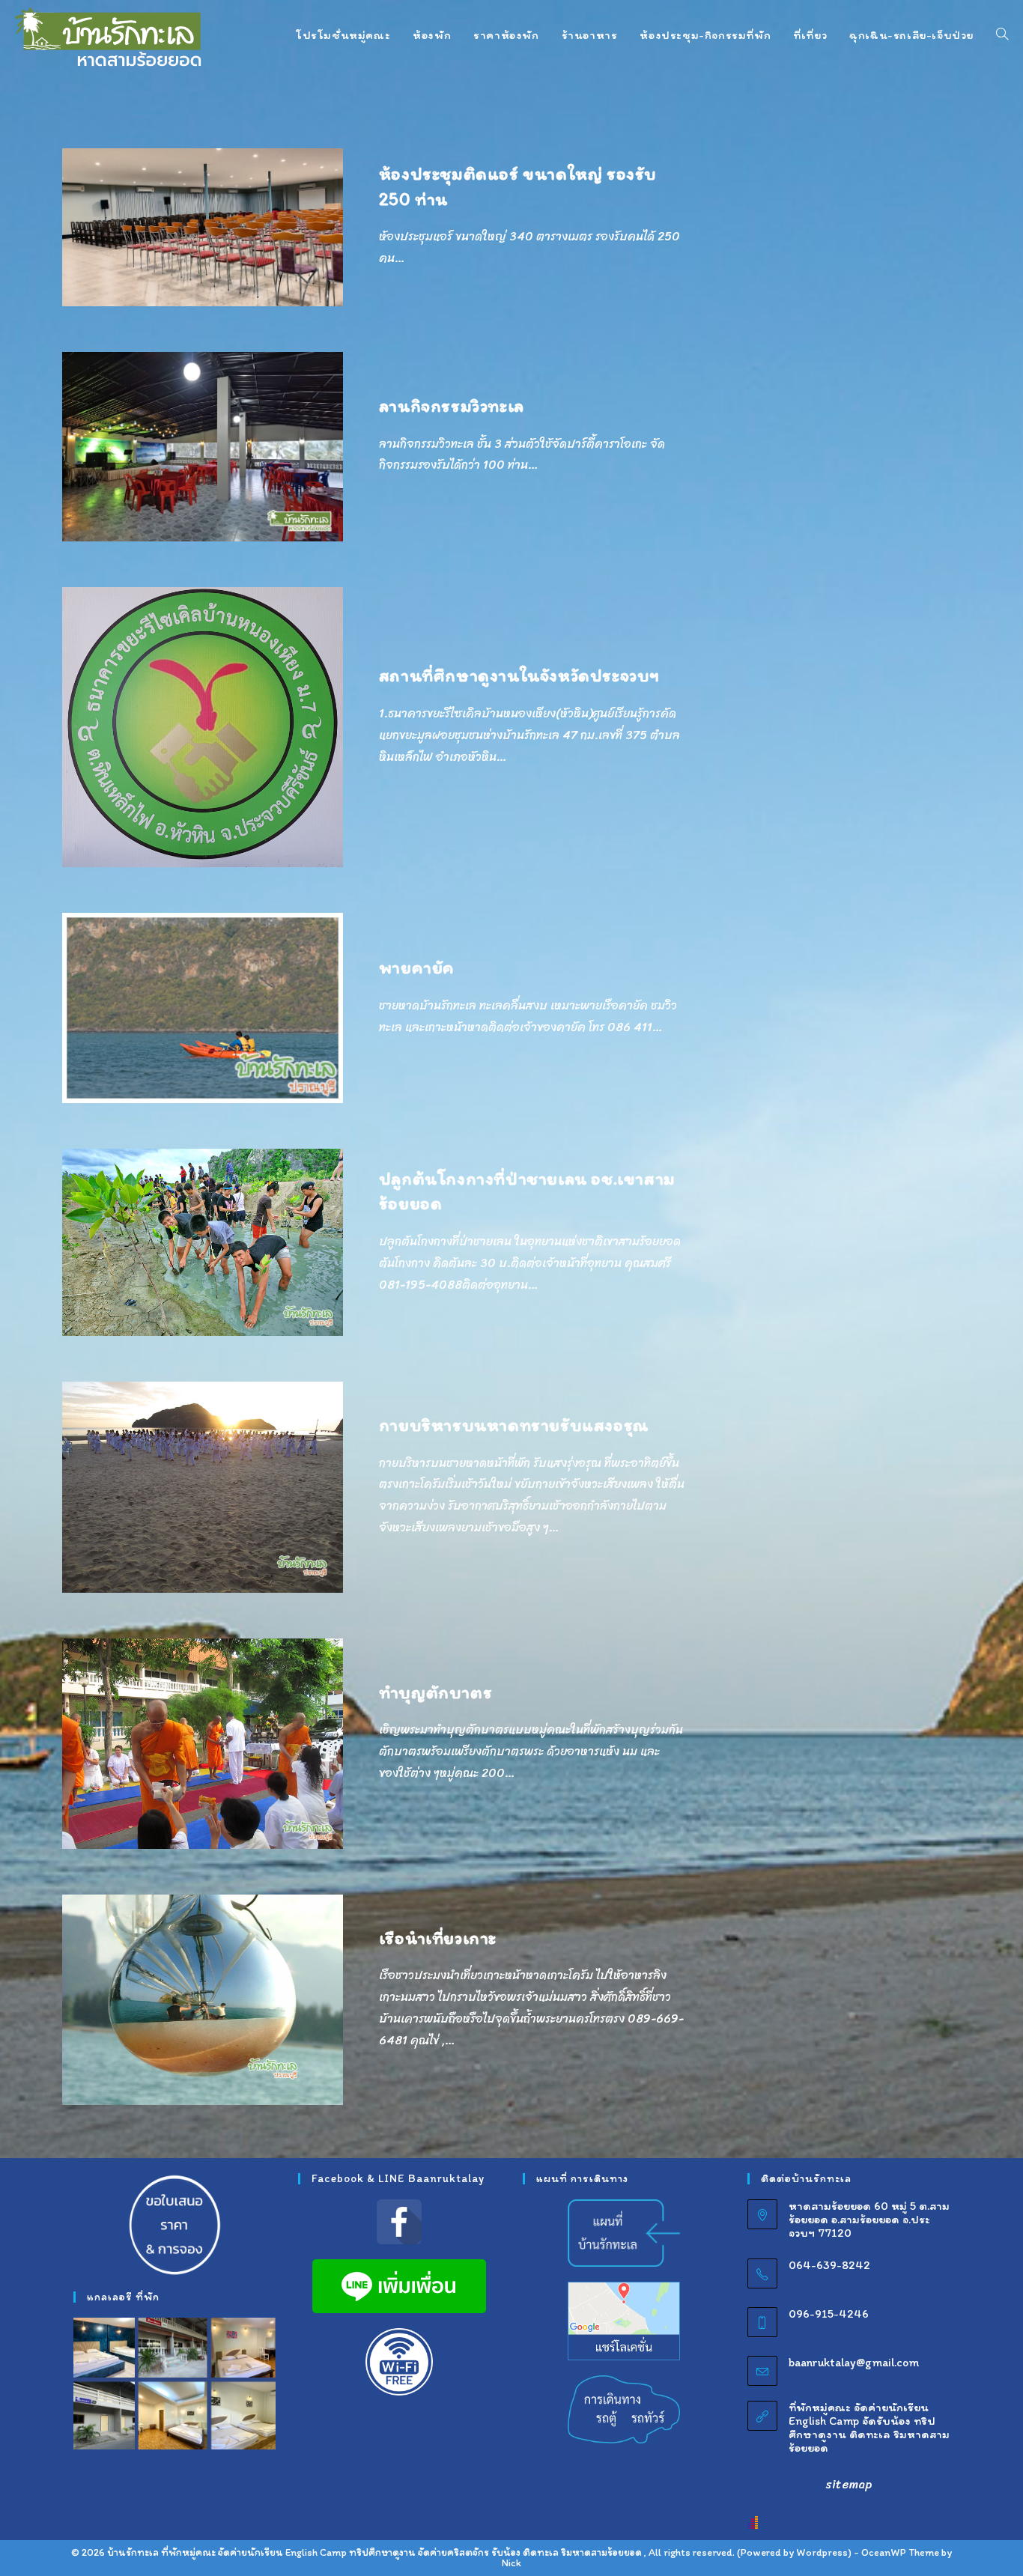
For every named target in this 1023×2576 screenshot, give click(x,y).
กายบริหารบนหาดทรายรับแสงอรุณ (514, 1425)
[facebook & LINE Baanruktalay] (399, 2222)
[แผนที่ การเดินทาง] (624, 2233)
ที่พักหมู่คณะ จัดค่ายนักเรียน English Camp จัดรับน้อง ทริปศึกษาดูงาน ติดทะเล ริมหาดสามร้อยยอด (869, 2427)
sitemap (849, 2484)
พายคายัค (417, 967)
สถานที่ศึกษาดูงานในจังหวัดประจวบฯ (519, 675)
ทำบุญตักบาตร (435, 1692)
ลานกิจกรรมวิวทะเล (452, 405)
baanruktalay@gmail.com (854, 2362)
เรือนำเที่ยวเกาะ (438, 1938)
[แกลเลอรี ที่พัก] (174, 2384)
